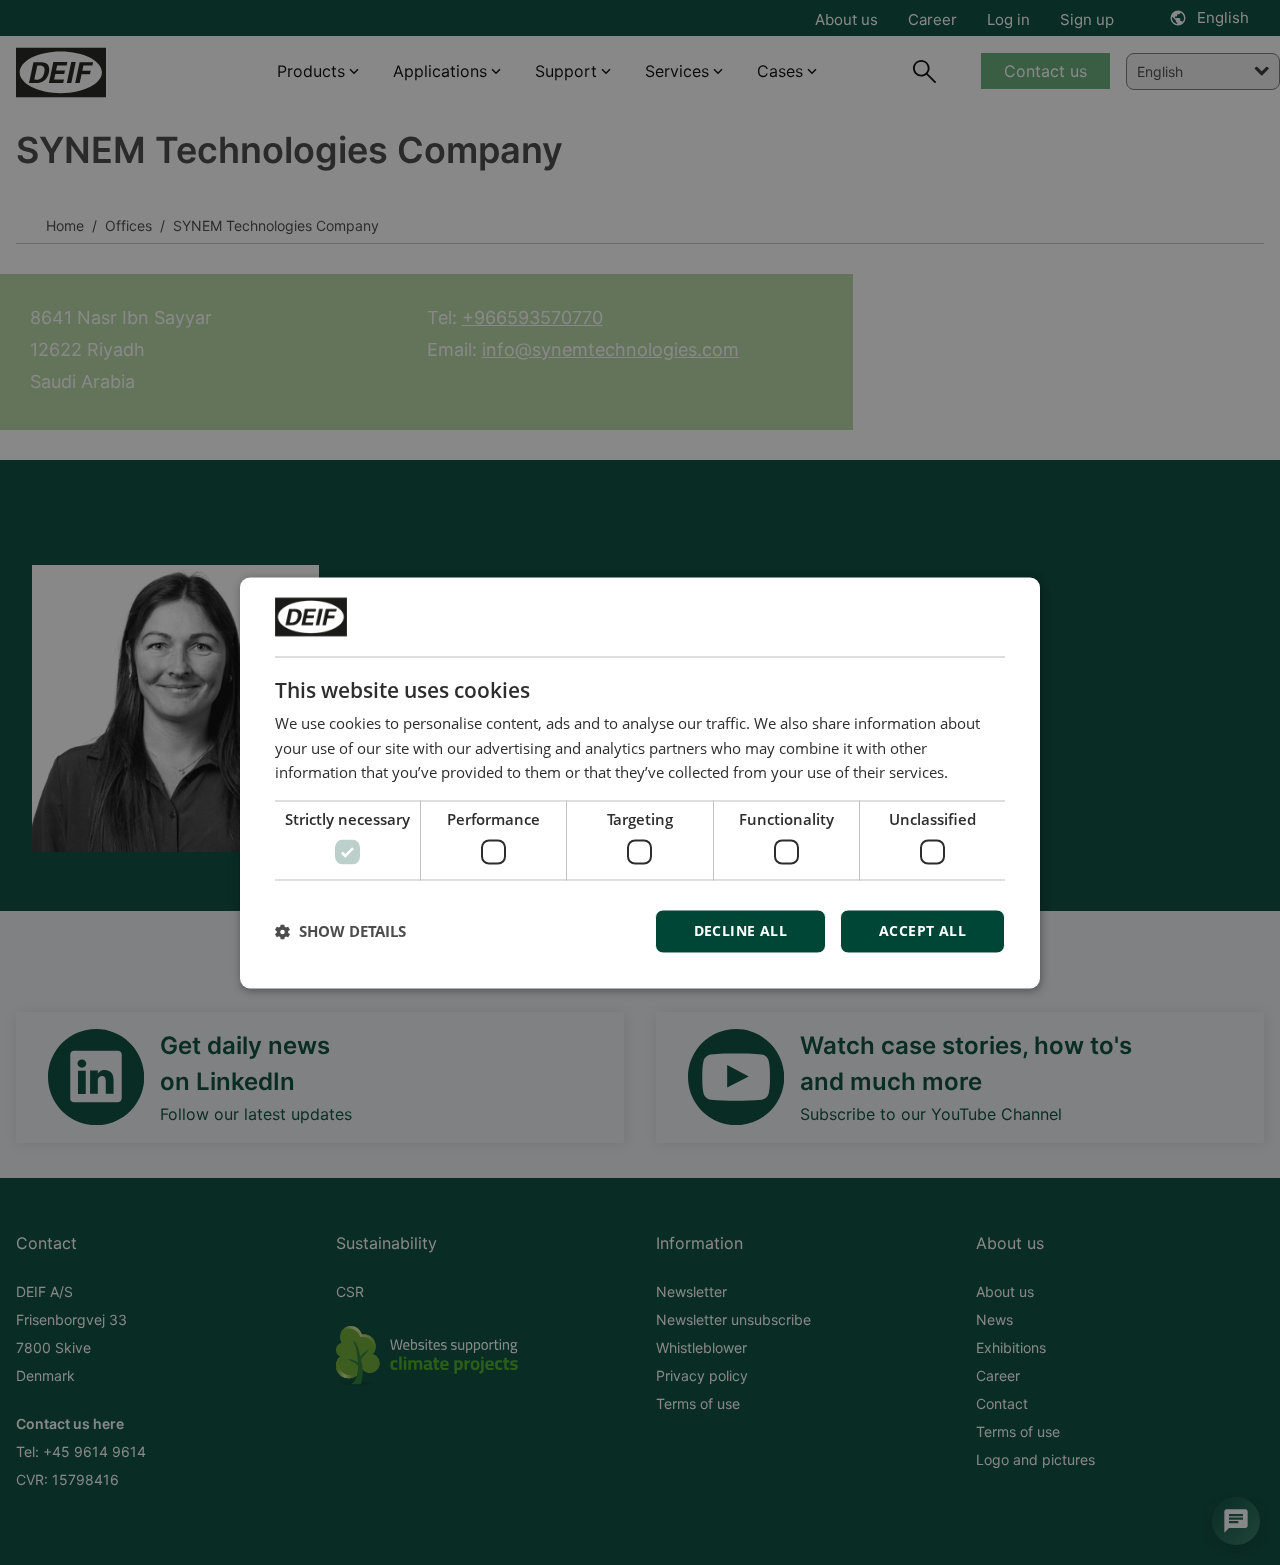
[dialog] (640, 782)
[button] (340, 931)
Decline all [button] (740, 930)
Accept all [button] (922, 930)
